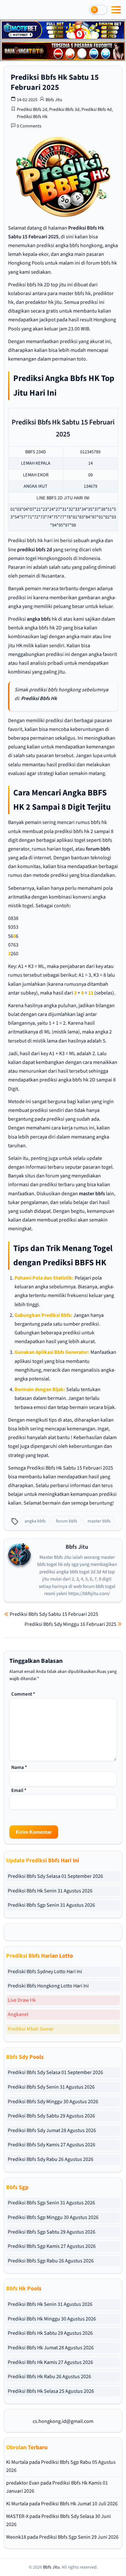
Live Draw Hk (22, 2000)
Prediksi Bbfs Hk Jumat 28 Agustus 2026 (51, 2348)
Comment (23, 1694)
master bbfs (92, 1194)
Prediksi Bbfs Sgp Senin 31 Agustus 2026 (51, 1905)
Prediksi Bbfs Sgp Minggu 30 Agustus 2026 (53, 2217)
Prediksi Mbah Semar (31, 2029)
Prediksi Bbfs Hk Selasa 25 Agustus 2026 (51, 2391)
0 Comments (29, 126)
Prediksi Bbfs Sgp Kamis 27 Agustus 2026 (52, 2246)
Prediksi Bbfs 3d (64, 110)
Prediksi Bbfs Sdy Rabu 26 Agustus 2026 (51, 2159)
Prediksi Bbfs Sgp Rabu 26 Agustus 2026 (51, 2261)
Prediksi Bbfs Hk (32, 117)
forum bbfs (98, 849)
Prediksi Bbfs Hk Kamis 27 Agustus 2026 (50, 2362)
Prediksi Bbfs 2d (32, 110)
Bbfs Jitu (54, 100)
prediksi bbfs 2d (35, 550)
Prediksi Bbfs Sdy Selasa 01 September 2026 (55, 1876)
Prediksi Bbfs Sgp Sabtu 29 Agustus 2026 (52, 2232)
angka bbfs (39, 619)
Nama (19, 1767)
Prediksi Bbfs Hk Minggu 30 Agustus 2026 (52, 2319)
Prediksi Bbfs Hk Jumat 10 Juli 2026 (79, 2504)
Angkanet (18, 2014)
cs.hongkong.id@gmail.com (63, 2421)
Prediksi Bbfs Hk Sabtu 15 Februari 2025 (55, 82)
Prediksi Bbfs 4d (97, 110)
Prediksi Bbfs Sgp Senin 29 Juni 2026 (79, 2537)
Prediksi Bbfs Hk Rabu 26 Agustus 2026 (49, 2377)
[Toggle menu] (116, 10)
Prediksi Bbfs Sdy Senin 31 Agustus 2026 (51, 2087)
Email (19, 1790)
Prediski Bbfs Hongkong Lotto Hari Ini (48, 1986)
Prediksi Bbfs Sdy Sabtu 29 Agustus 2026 (51, 2116)
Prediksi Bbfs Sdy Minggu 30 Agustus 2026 (53, 2102)
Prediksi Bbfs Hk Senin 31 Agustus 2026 (50, 1891)
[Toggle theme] (98, 10)
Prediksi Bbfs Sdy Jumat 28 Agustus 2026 (52, 2130)
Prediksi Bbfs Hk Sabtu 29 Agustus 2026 (50, 2333)
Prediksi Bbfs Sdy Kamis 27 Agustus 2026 (52, 2145)
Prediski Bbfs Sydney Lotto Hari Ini (45, 1972)
